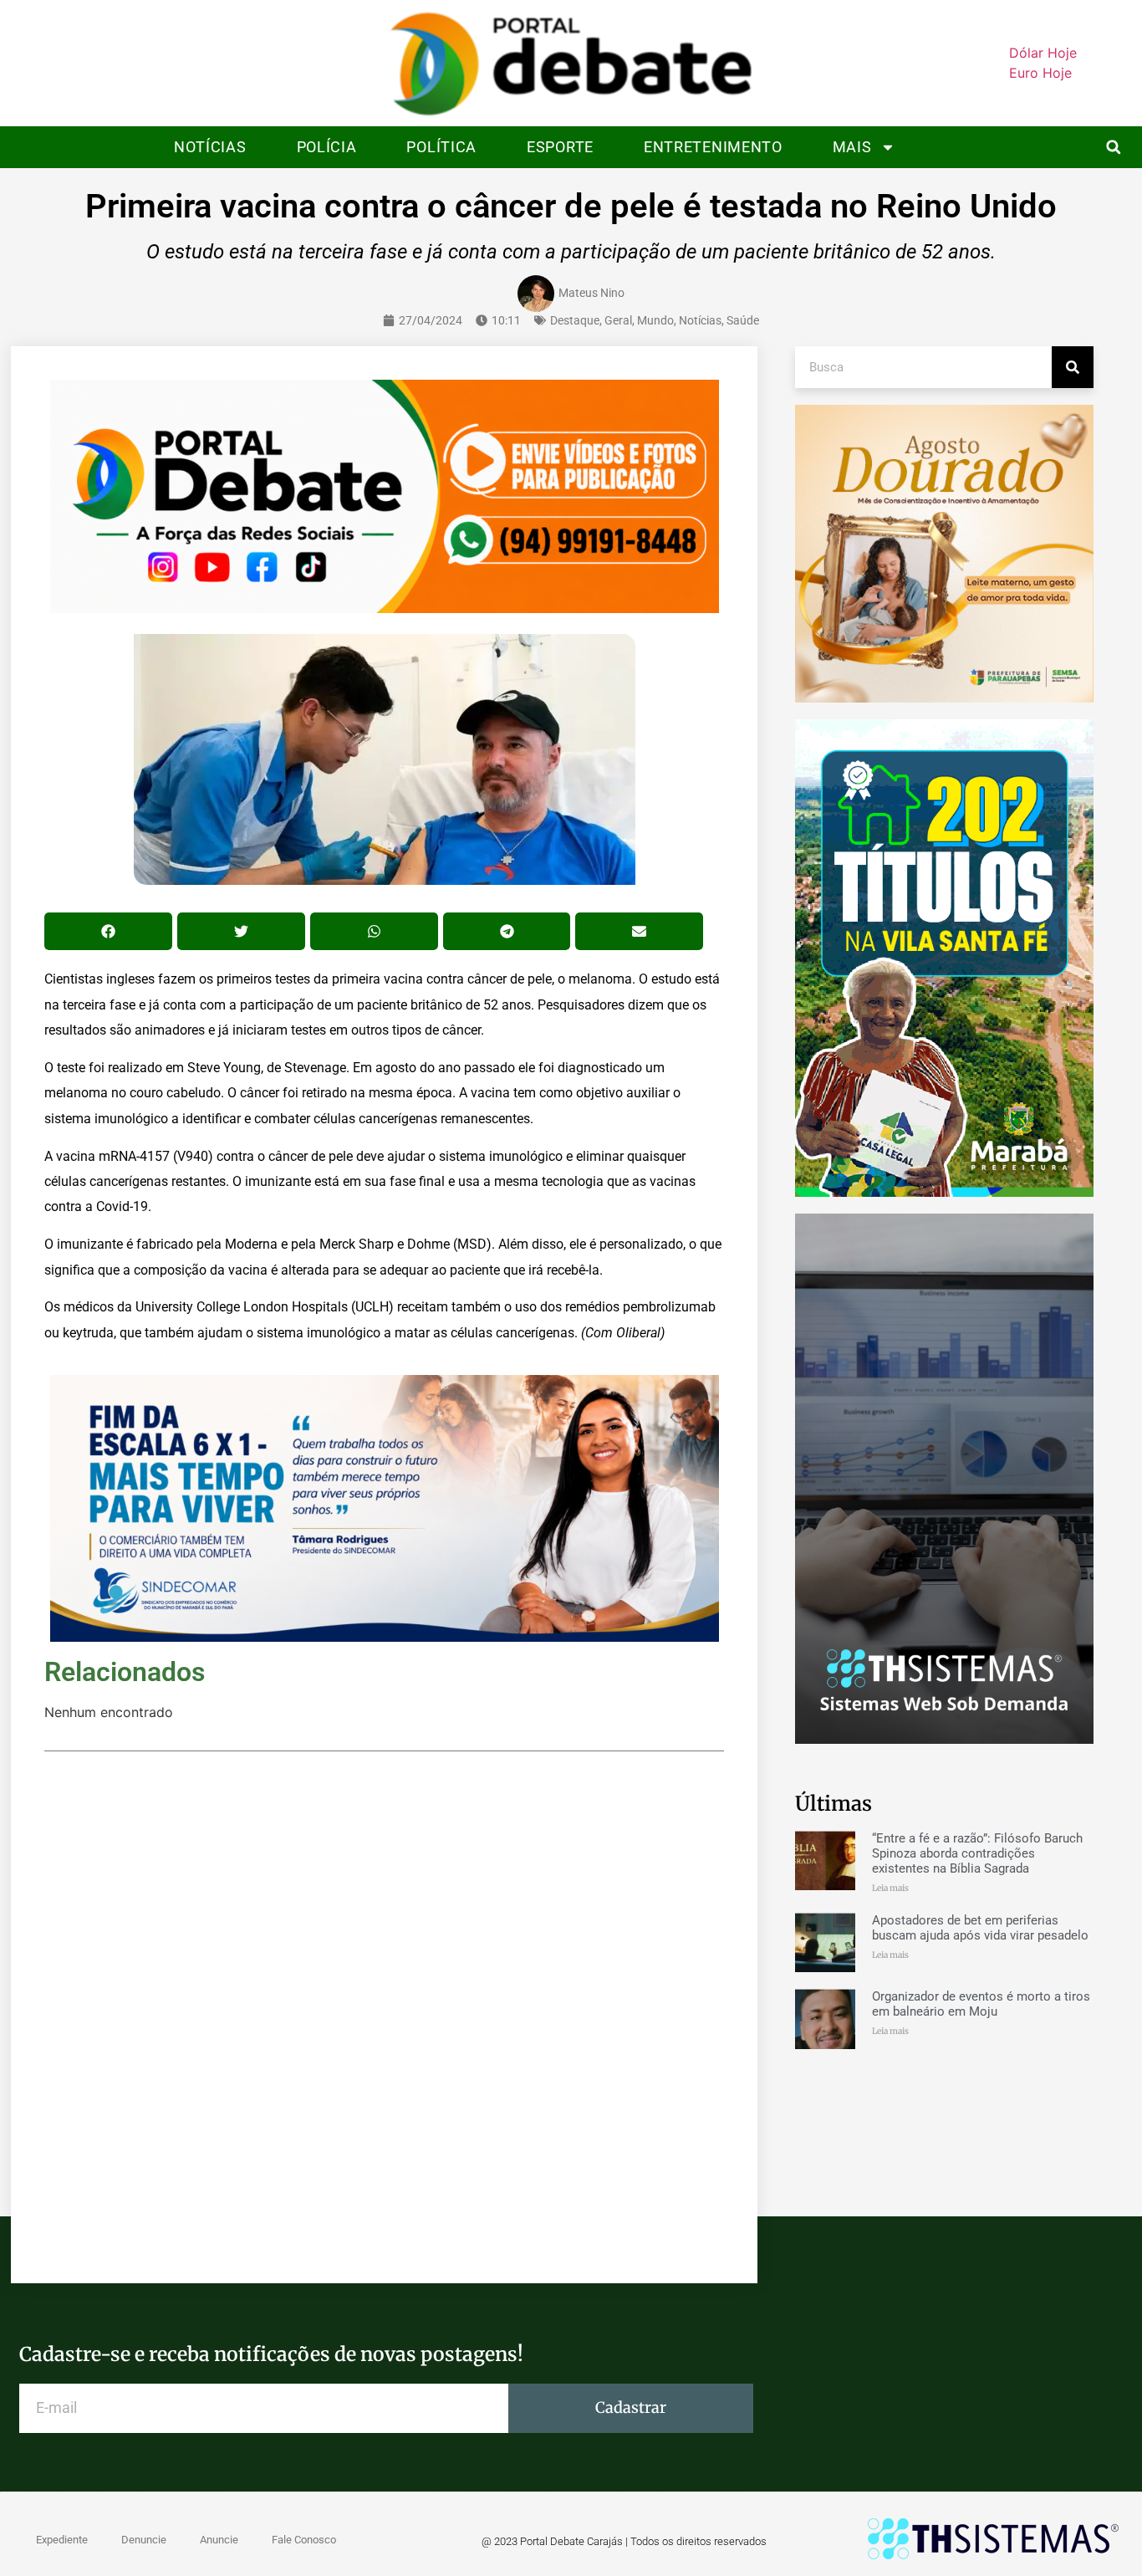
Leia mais (890, 1888)
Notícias (210, 147)
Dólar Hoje (1043, 53)
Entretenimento (713, 147)
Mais (852, 147)
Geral (618, 320)
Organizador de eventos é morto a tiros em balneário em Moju (981, 2004)
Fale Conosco (304, 2540)
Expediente (62, 2540)
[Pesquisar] (1073, 367)
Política (441, 147)
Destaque (575, 320)
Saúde (743, 320)
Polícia (327, 147)
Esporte (560, 147)
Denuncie (144, 2540)
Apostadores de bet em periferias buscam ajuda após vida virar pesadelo (980, 1928)
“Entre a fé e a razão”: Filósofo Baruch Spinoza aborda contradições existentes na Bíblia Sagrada (977, 1853)
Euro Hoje (1040, 73)
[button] (1113, 147)
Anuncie (219, 2540)
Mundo (655, 320)
